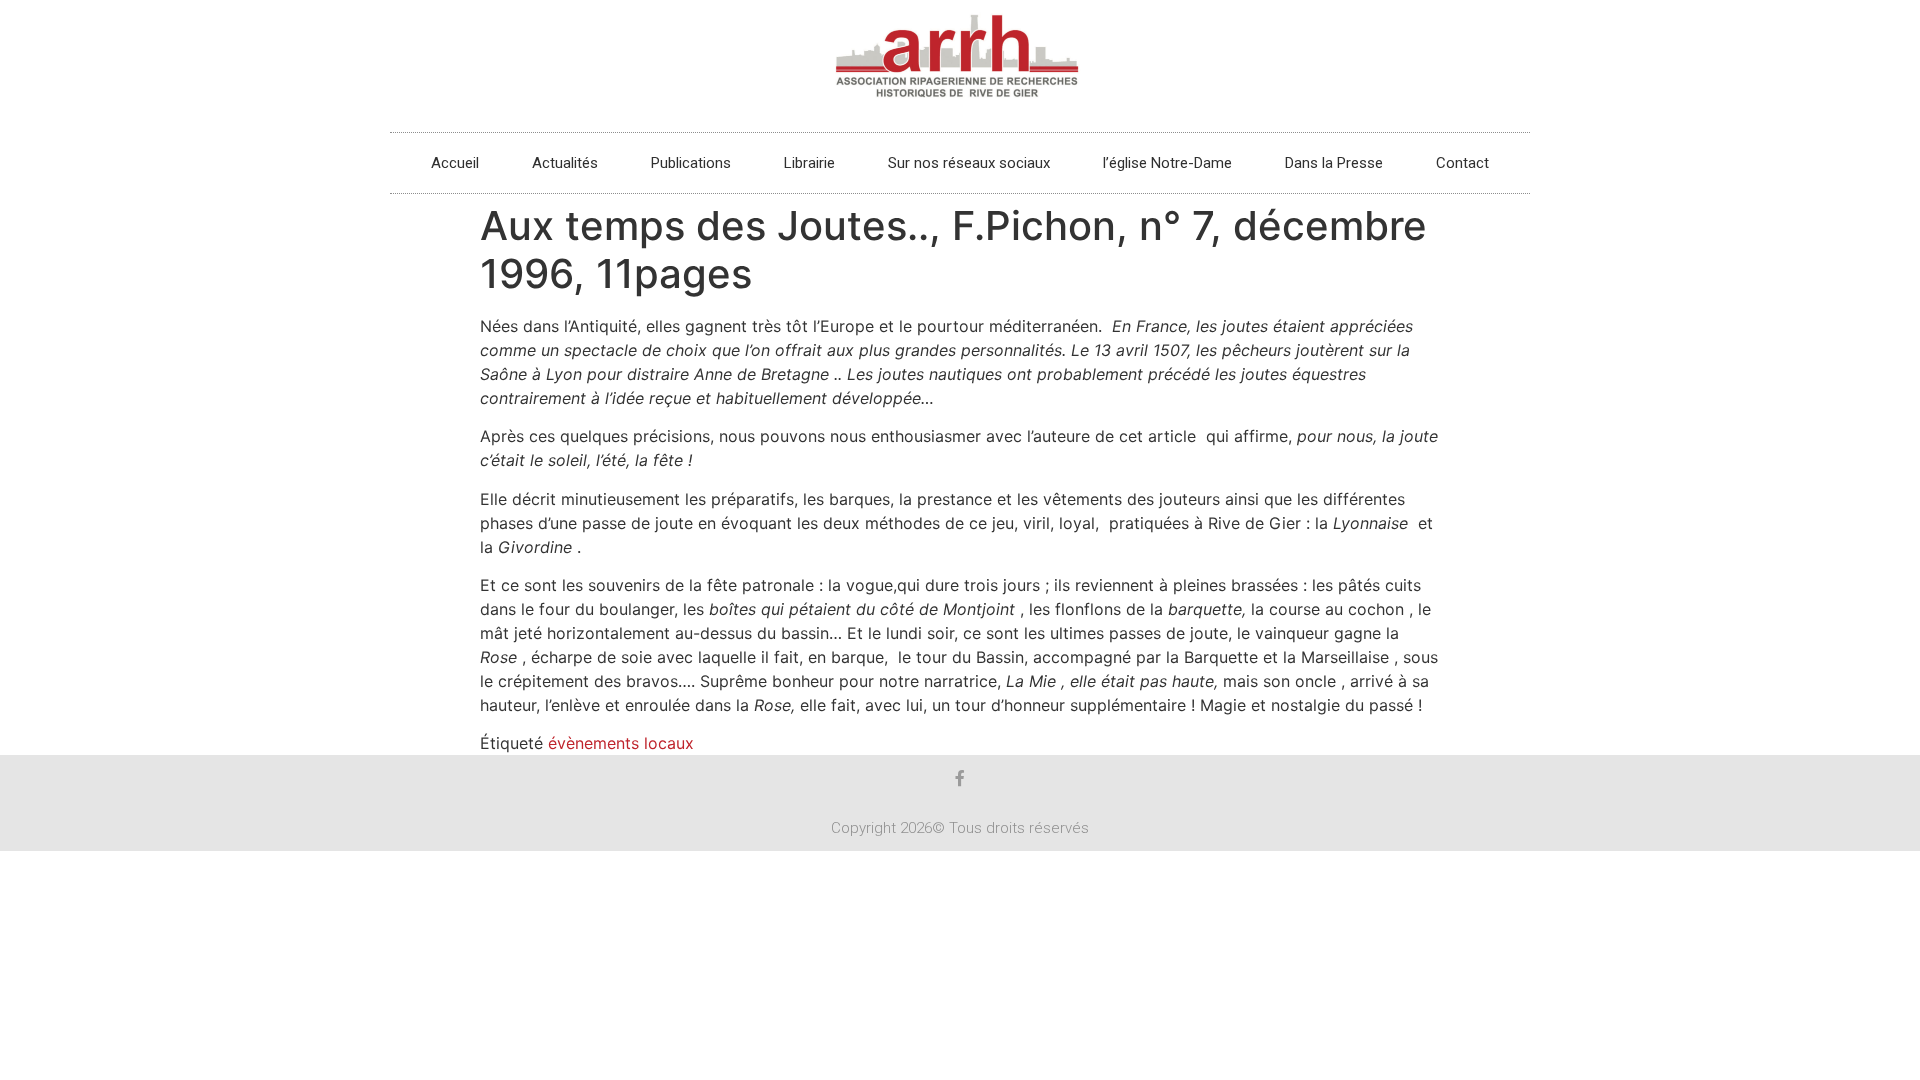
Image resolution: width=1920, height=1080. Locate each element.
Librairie (809, 163)
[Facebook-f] (960, 778)
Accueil (455, 163)
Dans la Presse (1334, 163)
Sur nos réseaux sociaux (969, 163)
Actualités (565, 163)
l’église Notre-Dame (1167, 163)
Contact (1462, 163)
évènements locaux (621, 743)
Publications (691, 163)
